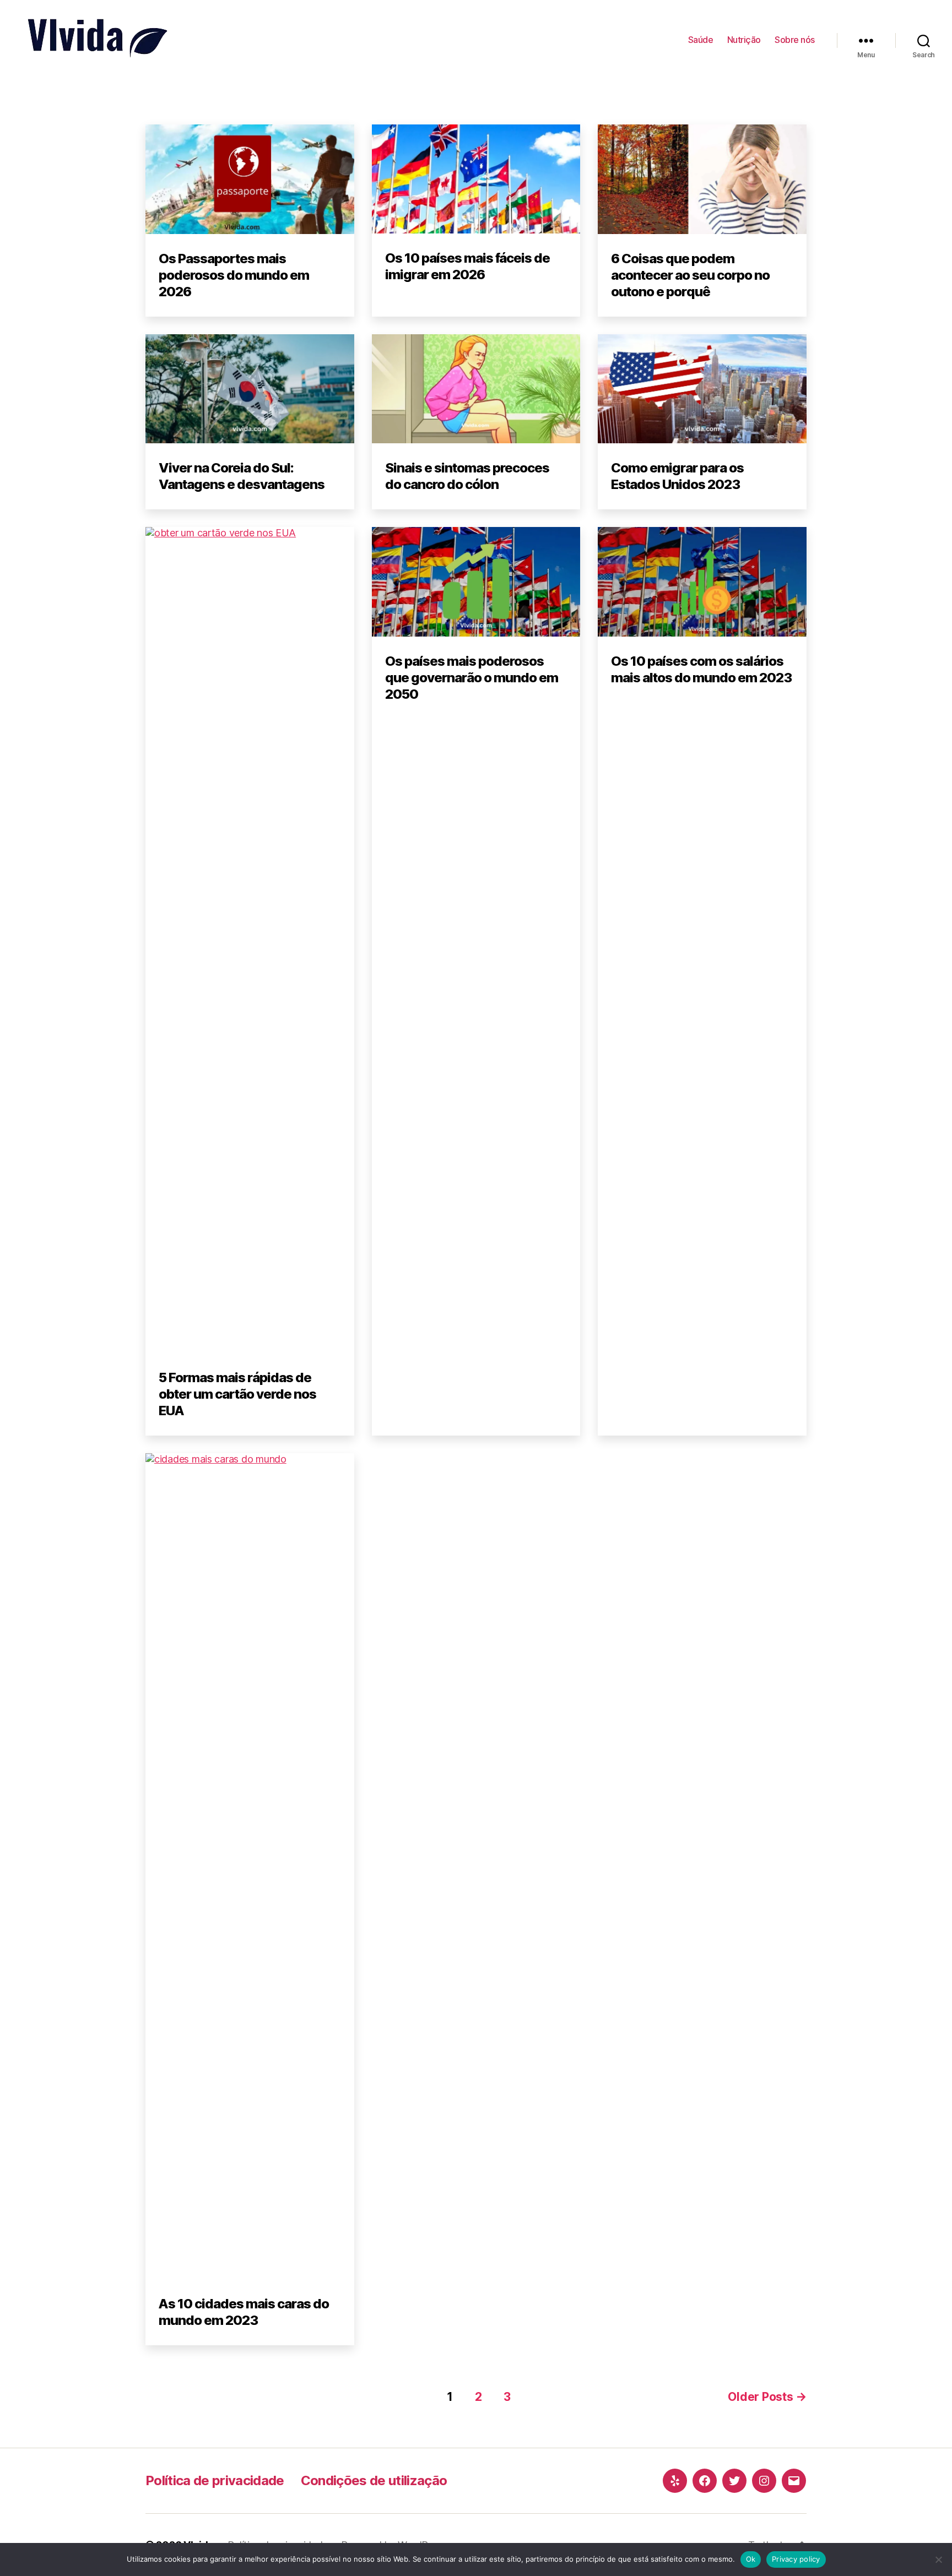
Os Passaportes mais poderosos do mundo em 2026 (234, 275)
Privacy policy (796, 2559)
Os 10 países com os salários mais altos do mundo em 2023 (701, 669)
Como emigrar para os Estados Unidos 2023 (677, 476)
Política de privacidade (215, 2480)
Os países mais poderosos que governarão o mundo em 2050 (472, 678)
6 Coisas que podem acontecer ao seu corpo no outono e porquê (690, 275)
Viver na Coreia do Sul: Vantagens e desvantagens (242, 476)
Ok (751, 2559)
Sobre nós (795, 40)
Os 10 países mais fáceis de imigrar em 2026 (467, 266)
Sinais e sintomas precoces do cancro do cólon (467, 476)
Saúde (701, 40)
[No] (938, 2559)
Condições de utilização (374, 2480)
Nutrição (744, 40)
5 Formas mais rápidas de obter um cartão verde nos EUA (237, 1394)
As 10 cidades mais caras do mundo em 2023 (244, 2312)
